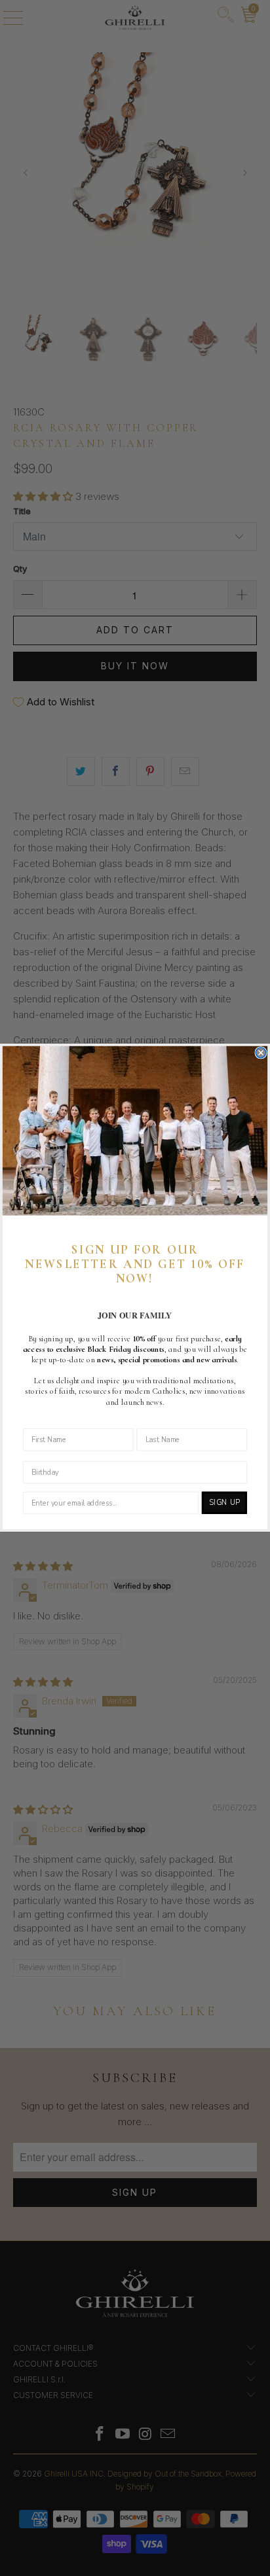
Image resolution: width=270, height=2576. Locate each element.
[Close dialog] (261, 1053)
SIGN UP (224, 1503)
